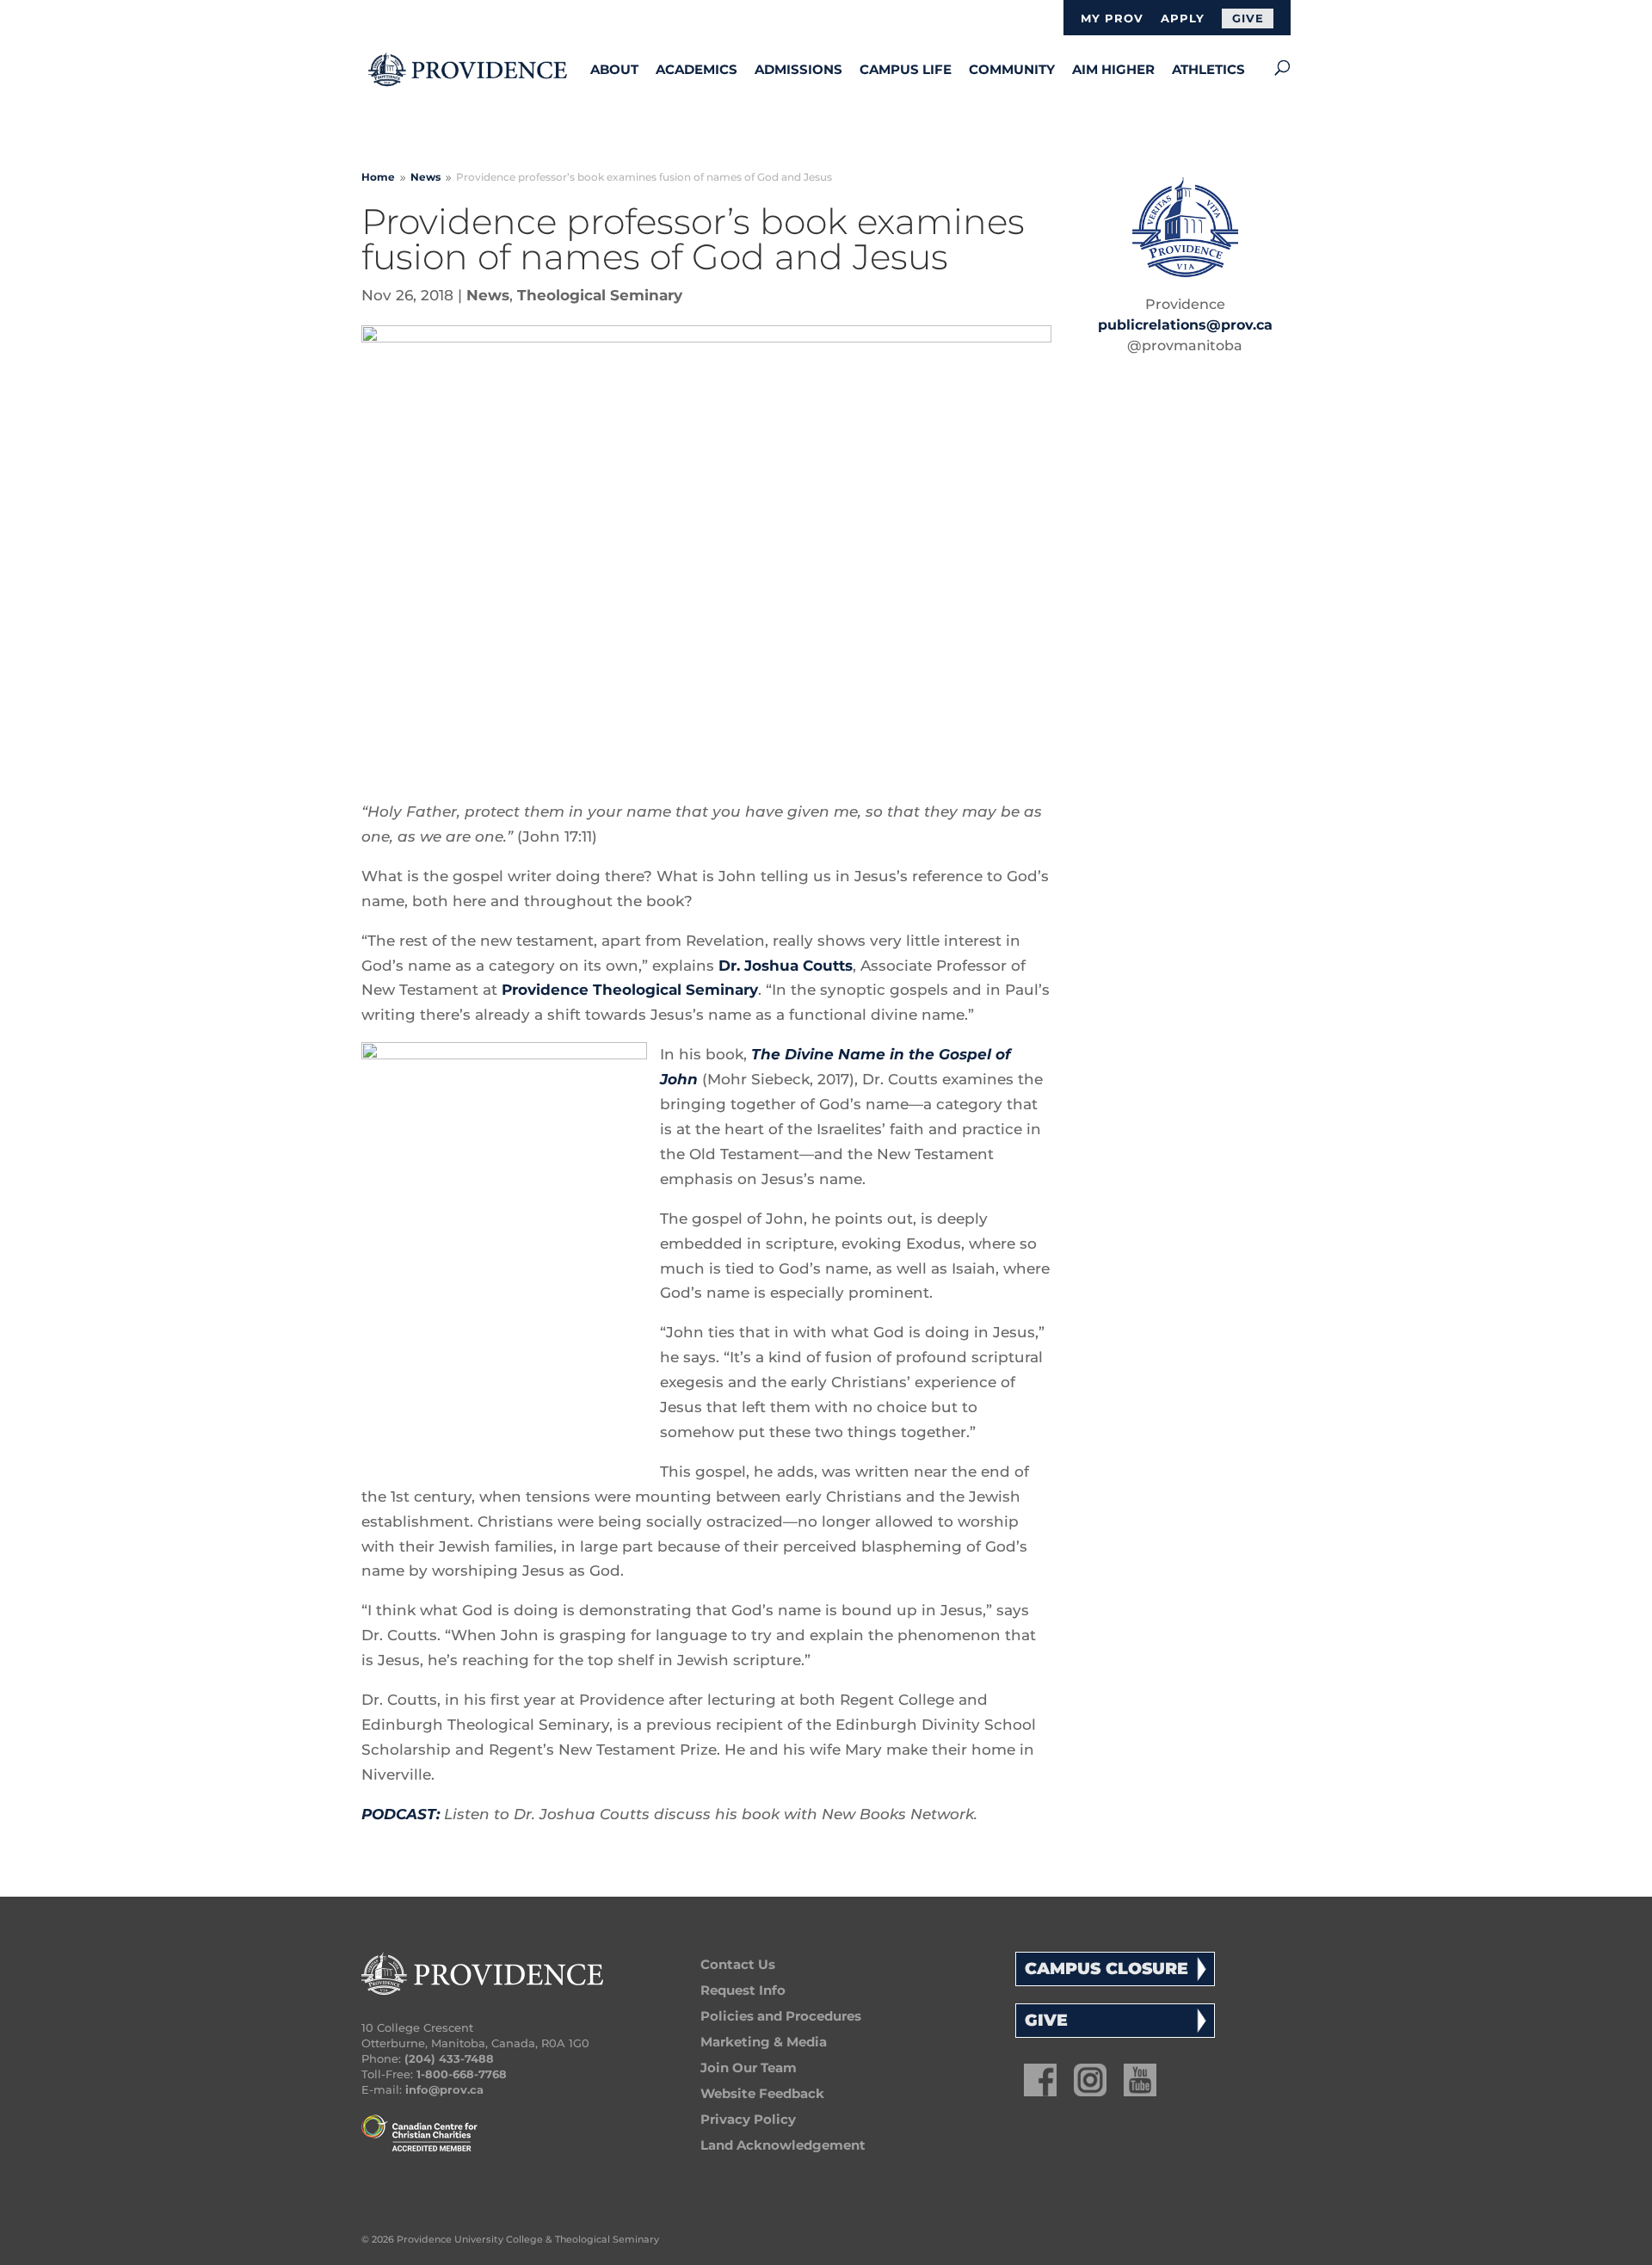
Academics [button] (697, 69)
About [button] (614, 69)
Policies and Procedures (781, 2016)
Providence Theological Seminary (630, 990)
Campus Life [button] (906, 69)
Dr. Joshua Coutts (786, 966)
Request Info (743, 1990)
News (488, 295)
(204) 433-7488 (449, 2058)
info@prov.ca (444, 2089)
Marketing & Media (764, 2042)
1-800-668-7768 (462, 2074)
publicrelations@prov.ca (1185, 325)
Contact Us (738, 1964)
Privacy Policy (748, 2119)
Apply (1183, 19)
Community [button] (1012, 69)
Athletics (1208, 69)
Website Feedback (762, 2093)
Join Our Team (749, 2068)
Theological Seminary (600, 295)
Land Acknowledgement (783, 2145)
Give (1248, 18)
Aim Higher (1113, 69)
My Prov (1112, 19)
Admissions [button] (798, 69)
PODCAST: (401, 1814)
